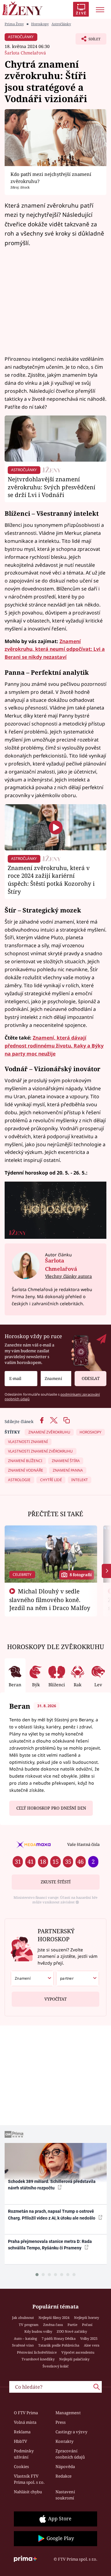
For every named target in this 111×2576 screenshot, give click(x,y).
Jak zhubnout (23, 2318)
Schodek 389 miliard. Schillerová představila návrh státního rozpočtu (52, 2185)
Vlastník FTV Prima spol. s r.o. (29, 2479)
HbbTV (21, 2441)
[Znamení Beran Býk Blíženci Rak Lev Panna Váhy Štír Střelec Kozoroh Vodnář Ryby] (56, 1379)
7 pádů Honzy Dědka (59, 2338)
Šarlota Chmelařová (25, 53)
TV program (29, 2325)
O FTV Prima (26, 2413)
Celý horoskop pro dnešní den (51, 1808)
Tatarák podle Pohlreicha (59, 2345)
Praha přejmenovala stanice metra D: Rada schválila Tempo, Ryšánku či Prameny (50, 2245)
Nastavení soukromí (65, 2495)
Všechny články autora (68, 1276)
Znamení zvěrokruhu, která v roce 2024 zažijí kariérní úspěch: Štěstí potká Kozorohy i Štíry (51, 880)
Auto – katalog (25, 2338)
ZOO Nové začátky (72, 2331)
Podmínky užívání (24, 2454)
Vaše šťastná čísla (83, 1844)
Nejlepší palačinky (74, 2359)
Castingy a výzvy (71, 2432)
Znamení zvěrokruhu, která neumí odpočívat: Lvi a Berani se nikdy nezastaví (55, 649)
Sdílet (88, 41)
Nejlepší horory (86, 2318)
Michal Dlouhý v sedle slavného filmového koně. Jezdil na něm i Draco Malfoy (50, 1600)
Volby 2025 (89, 2338)
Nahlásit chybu (28, 2492)
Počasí (87, 2325)
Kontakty (64, 2441)
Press (61, 2422)
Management (68, 2413)
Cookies (21, 2467)
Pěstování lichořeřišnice (37, 2352)
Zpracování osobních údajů (70, 2454)
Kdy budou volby (38, 2331)
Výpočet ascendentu (78, 2352)
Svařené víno (23, 2345)
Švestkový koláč (56, 2366)
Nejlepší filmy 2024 (54, 2318)
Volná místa (25, 2422)
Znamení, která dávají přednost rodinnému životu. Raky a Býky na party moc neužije (54, 1046)
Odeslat (91, 1378)
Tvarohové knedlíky (38, 2359)
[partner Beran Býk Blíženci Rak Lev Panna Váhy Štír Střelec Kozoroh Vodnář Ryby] (78, 1978)
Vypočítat (55, 1999)
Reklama (22, 2432)
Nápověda (65, 2467)
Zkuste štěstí (56, 1882)
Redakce (64, 2476)
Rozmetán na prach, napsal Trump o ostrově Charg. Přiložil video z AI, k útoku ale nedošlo (52, 2214)
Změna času (53, 2325)
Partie (72, 2325)
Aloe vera (92, 2345)
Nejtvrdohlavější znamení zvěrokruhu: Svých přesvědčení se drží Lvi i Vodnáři (51, 487)
